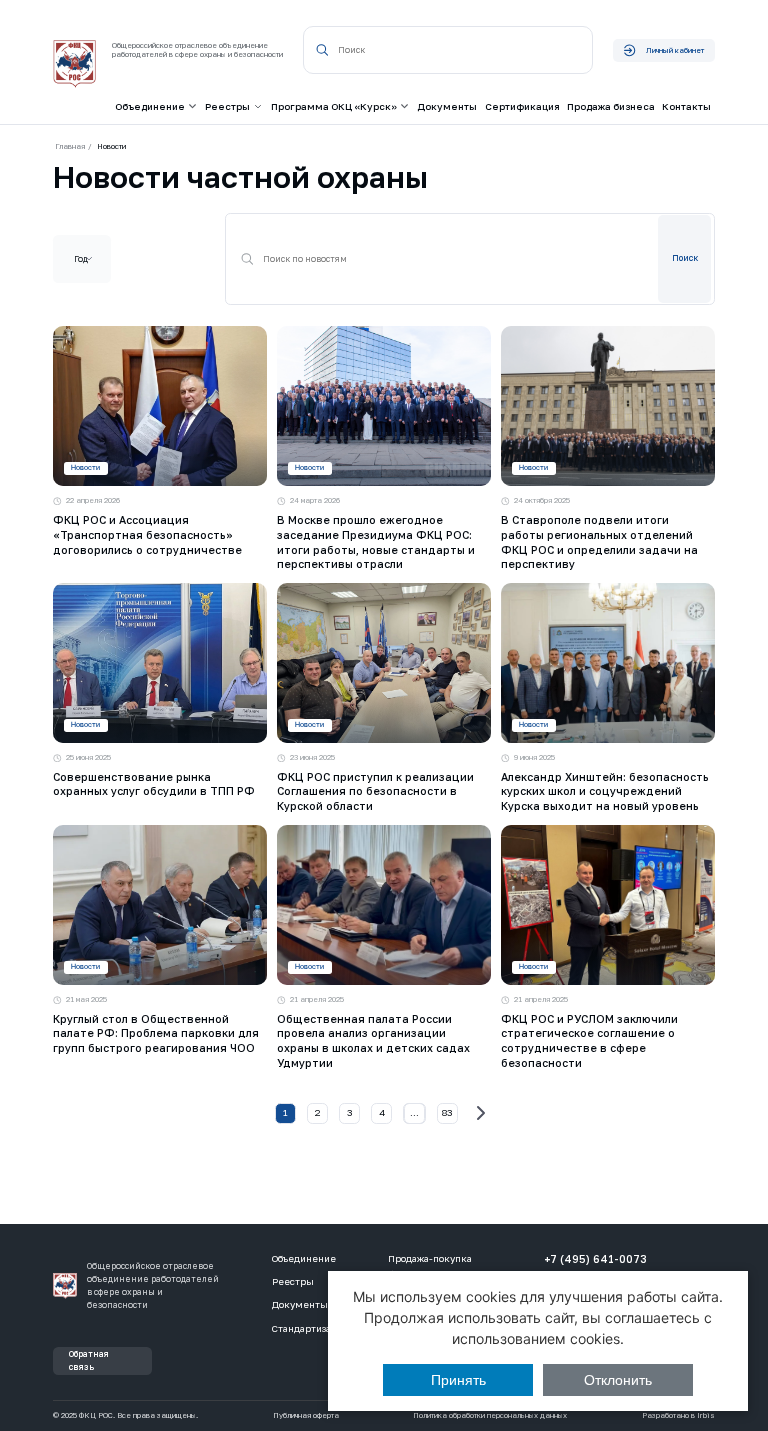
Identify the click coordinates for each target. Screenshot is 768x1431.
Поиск (685, 258)
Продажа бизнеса (611, 106)
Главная (70, 146)
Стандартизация (310, 1328)
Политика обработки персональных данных (490, 1416)
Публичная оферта (306, 1416)
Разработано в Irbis (678, 1416)
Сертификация (522, 106)
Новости (85, 467)
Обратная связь (89, 1360)
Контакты (686, 106)
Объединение (304, 1258)
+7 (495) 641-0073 (595, 1259)
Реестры (293, 1281)
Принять (458, 1380)
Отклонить (618, 1380)
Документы (447, 106)
